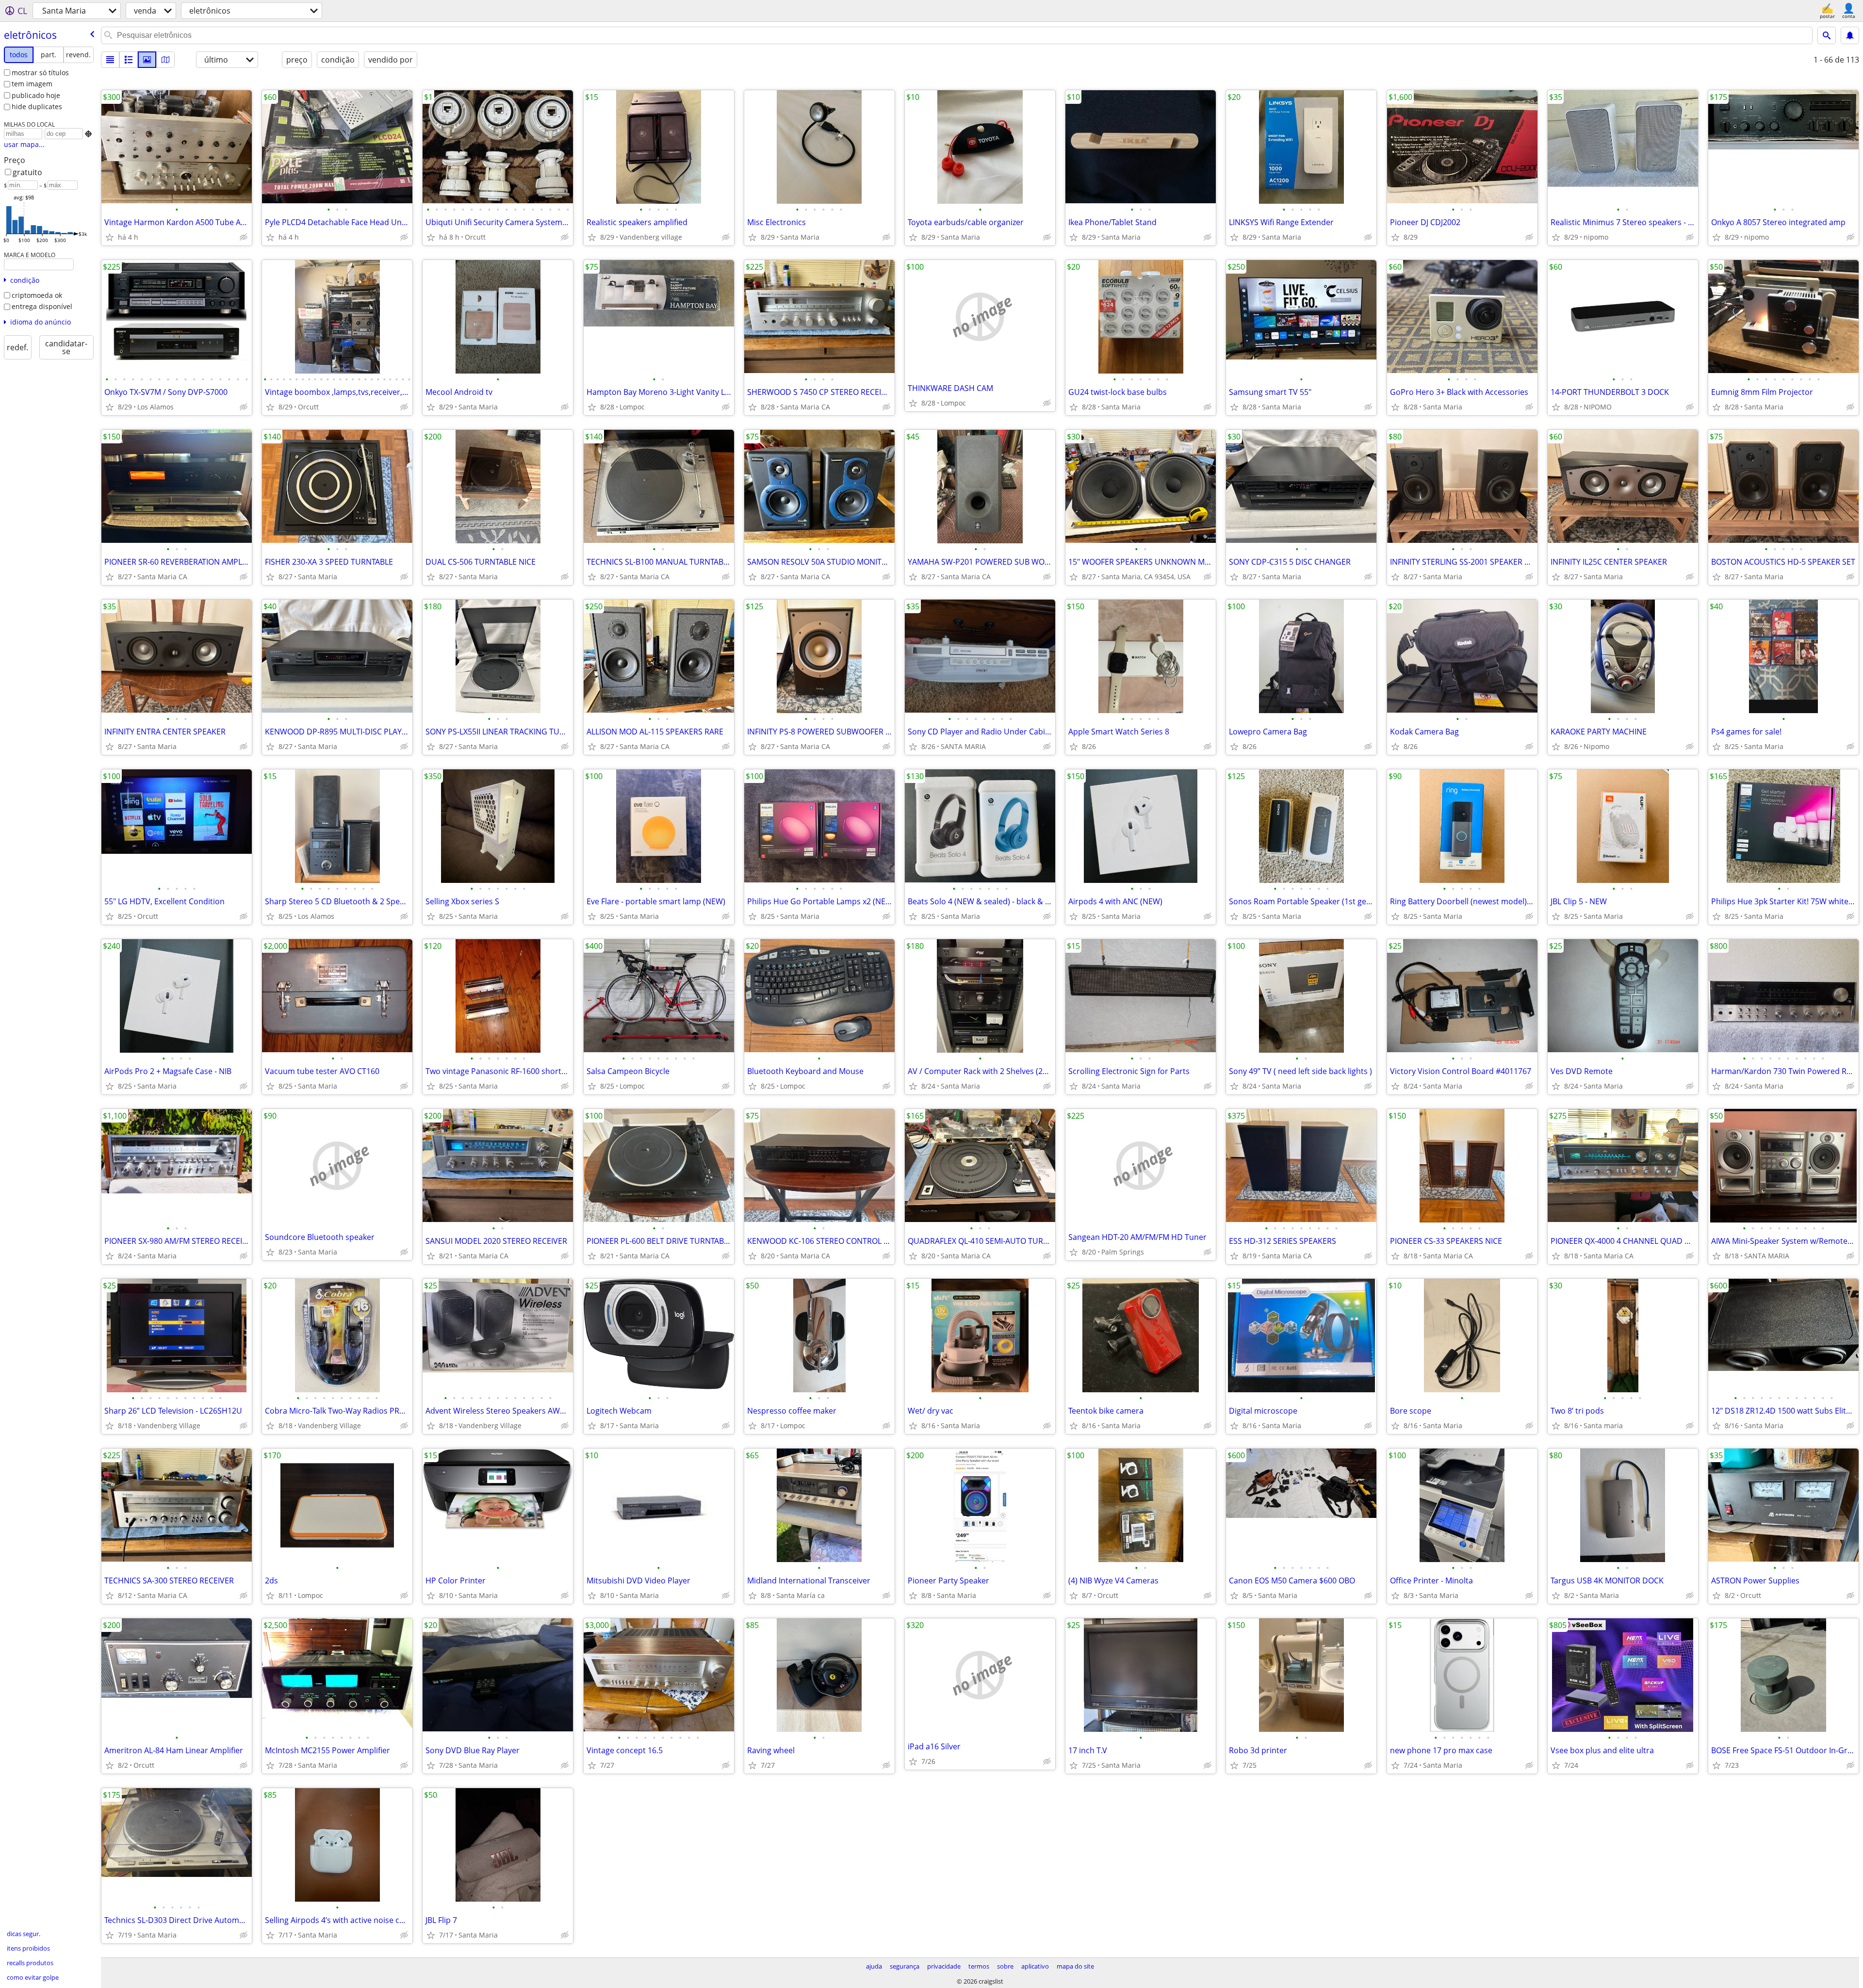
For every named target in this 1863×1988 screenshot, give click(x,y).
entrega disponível (42, 306)
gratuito (27, 172)
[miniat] (129, 60)
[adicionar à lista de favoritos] (110, 237)
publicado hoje (36, 95)
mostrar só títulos (40, 73)
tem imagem (32, 84)
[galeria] (147, 60)
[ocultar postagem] (244, 237)
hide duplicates (37, 106)
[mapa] (165, 60)
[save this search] (1850, 35)
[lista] (110, 60)
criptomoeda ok (37, 295)
